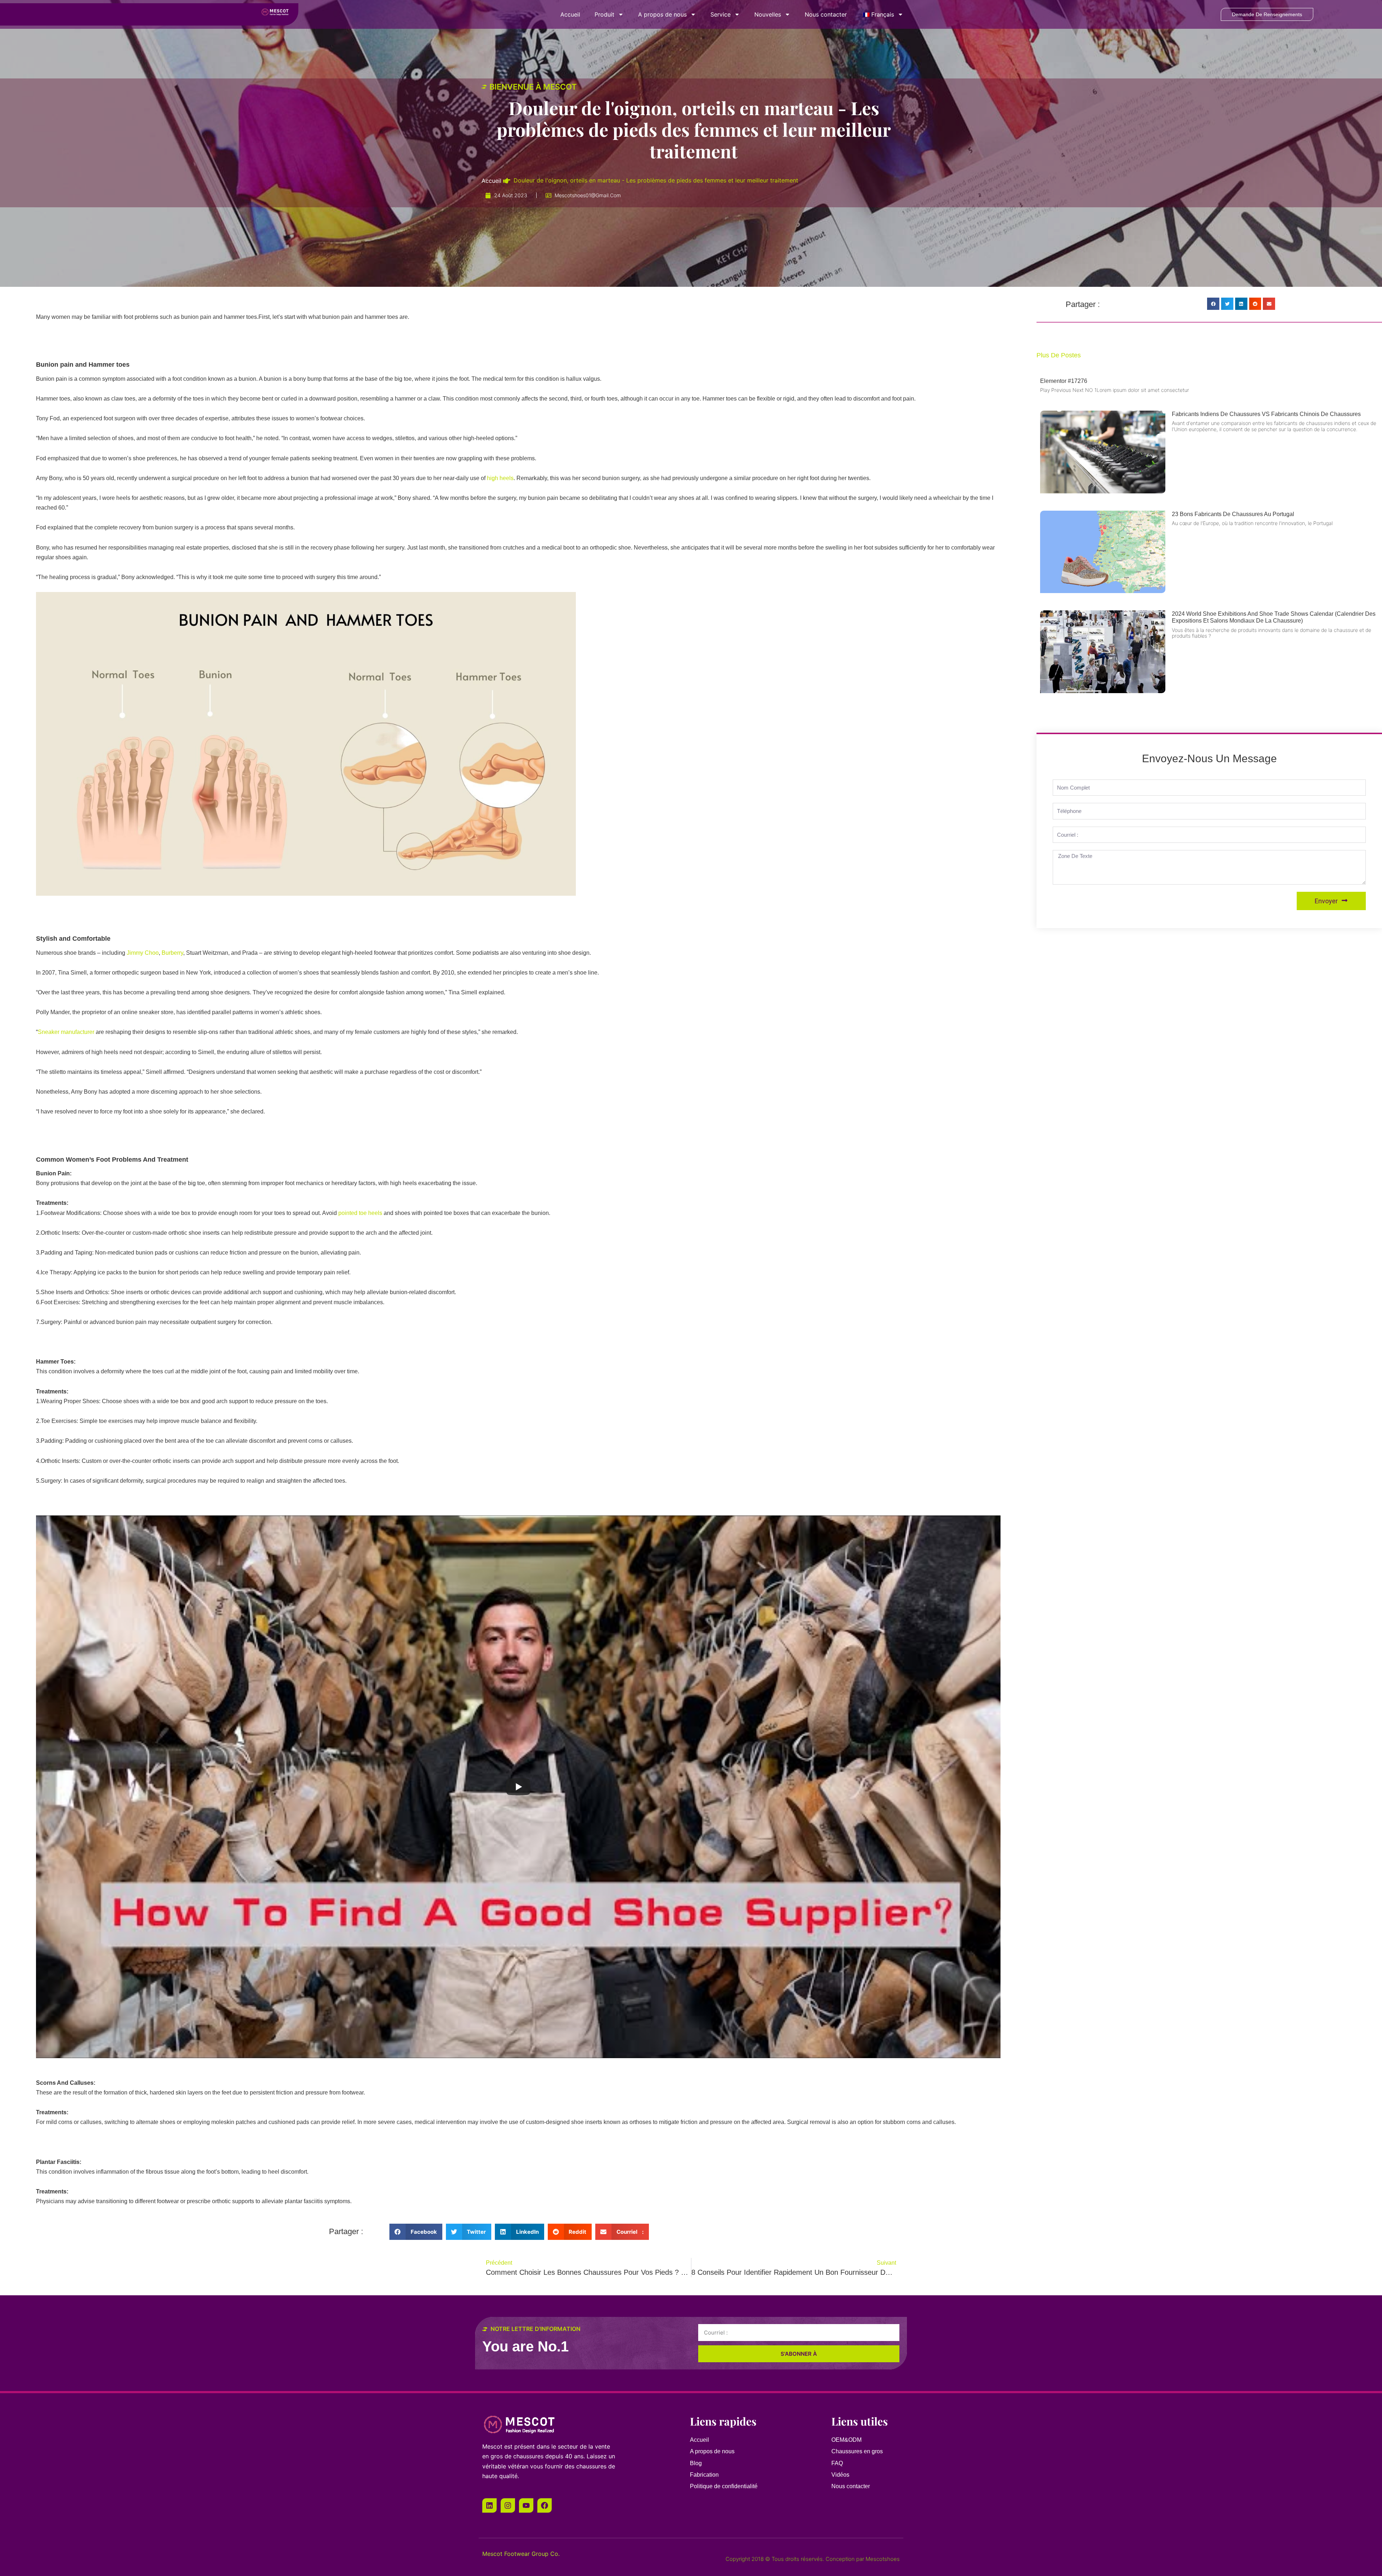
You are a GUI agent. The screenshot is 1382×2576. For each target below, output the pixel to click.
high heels (500, 478)
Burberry (172, 953)
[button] (416, 2232)
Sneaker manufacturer (66, 1032)
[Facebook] (545, 2505)
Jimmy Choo (143, 953)
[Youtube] (526, 2505)
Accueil (570, 14)
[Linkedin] (489, 2505)
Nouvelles (768, 14)
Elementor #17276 (1064, 381)
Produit (604, 14)
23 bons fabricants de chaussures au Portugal (1233, 514)
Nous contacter (826, 14)
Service (721, 14)
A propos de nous (662, 14)
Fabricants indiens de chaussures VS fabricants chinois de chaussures (1266, 414)
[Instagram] (508, 2505)
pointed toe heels (360, 1213)
